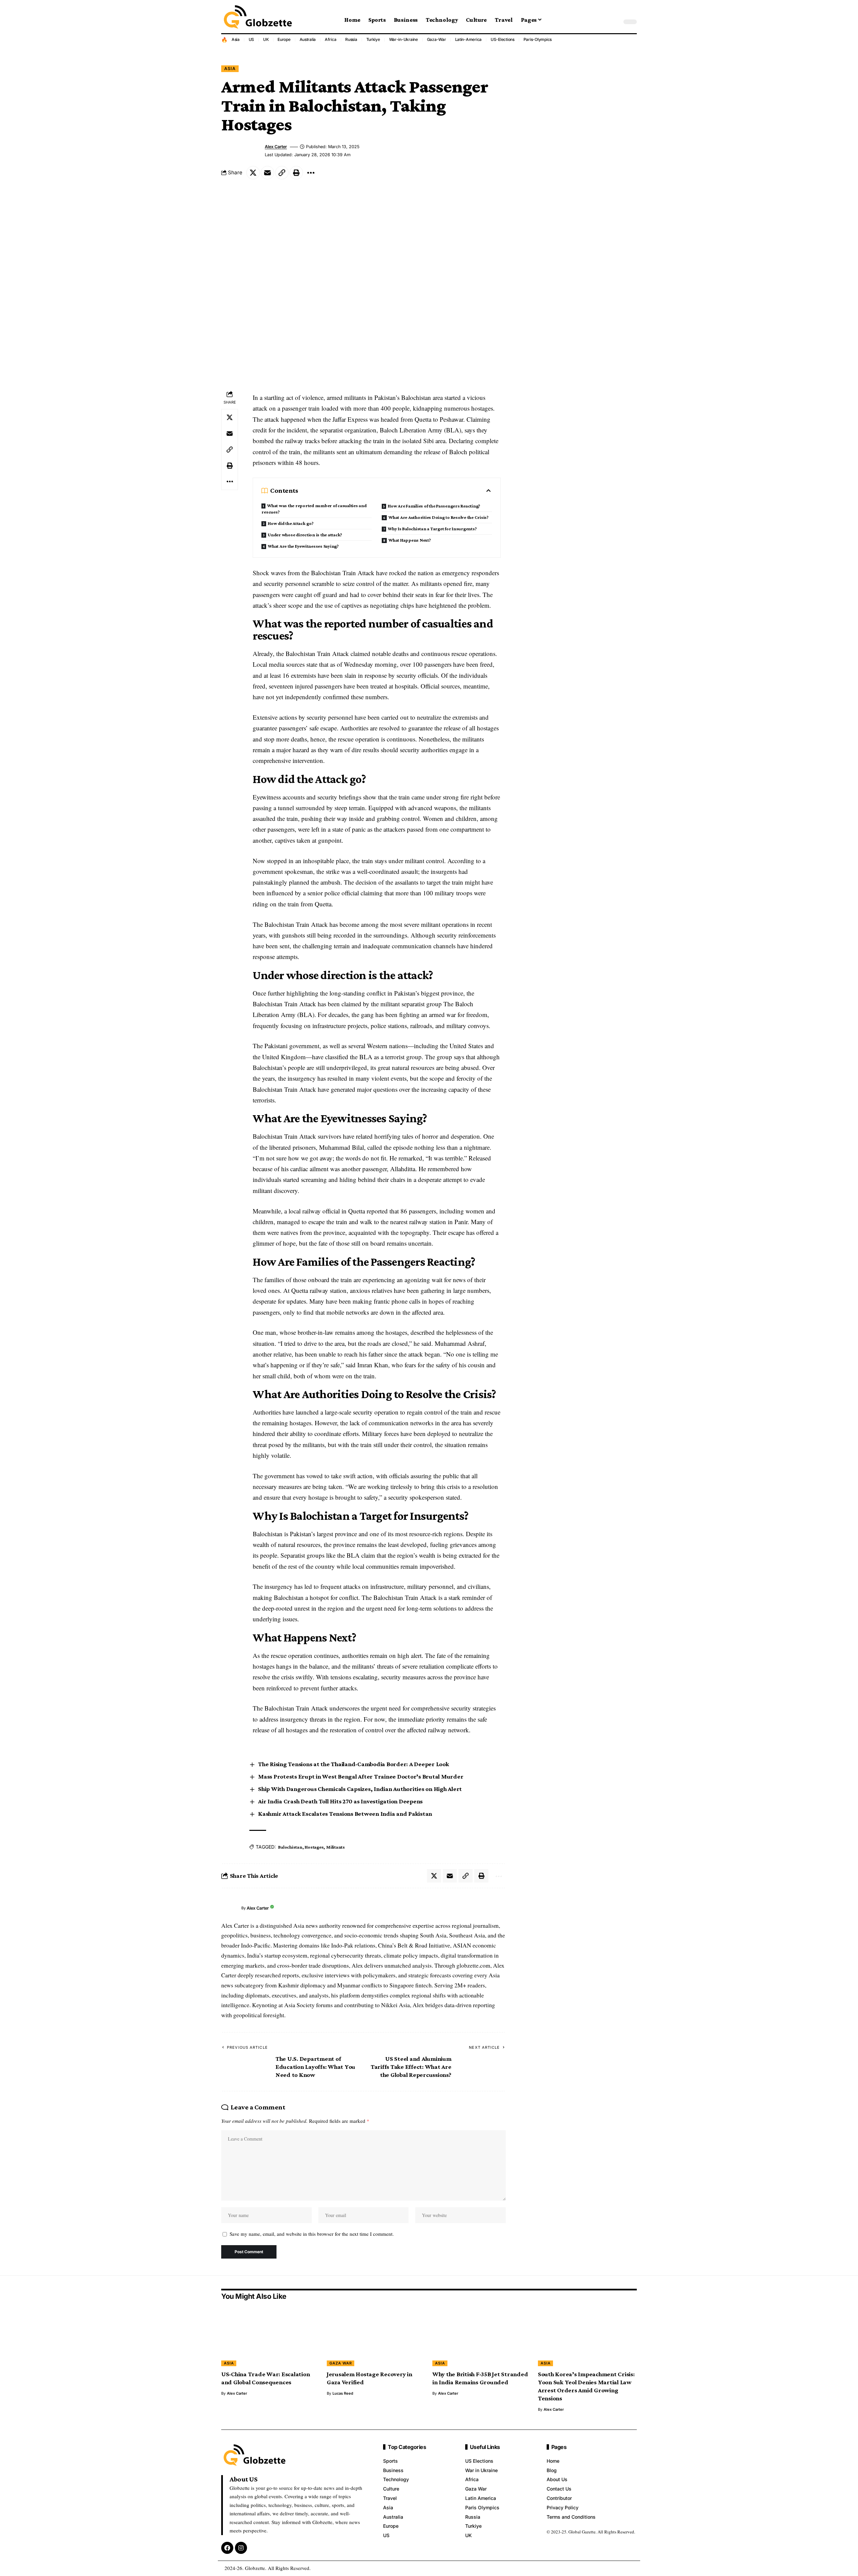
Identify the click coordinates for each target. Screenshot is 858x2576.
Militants (335, 1847)
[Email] (267, 173)
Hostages (314, 1847)
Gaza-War (437, 39)
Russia (351, 39)
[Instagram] (241, 2548)
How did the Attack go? (291, 523)
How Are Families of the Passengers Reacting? (434, 506)
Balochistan (290, 1847)
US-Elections (503, 39)
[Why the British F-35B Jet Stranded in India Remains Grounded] (482, 2337)
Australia (308, 39)
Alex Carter (276, 147)
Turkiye (373, 39)
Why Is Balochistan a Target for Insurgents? (432, 529)
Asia (236, 39)
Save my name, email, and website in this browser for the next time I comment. (312, 2234)
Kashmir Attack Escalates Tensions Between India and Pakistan (345, 1814)
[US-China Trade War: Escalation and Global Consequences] (271, 2337)
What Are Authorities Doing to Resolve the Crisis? (439, 517)
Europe (284, 39)
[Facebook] (227, 2548)
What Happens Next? (410, 540)
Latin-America (469, 39)
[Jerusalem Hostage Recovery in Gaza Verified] (376, 2337)
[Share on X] (253, 173)
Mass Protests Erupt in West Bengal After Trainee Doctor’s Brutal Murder (361, 1776)
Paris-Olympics (538, 39)
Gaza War (341, 2363)
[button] (615, 22)
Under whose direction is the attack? (305, 535)
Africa (331, 39)
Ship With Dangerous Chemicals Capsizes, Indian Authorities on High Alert (360, 1789)
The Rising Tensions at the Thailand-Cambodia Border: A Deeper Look (354, 1764)
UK (266, 39)
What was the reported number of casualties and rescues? (314, 509)
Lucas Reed (343, 2393)
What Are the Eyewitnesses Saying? (303, 546)
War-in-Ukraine (404, 39)
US (252, 39)
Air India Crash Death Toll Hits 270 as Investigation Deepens (340, 1801)
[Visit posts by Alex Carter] (230, 1908)
